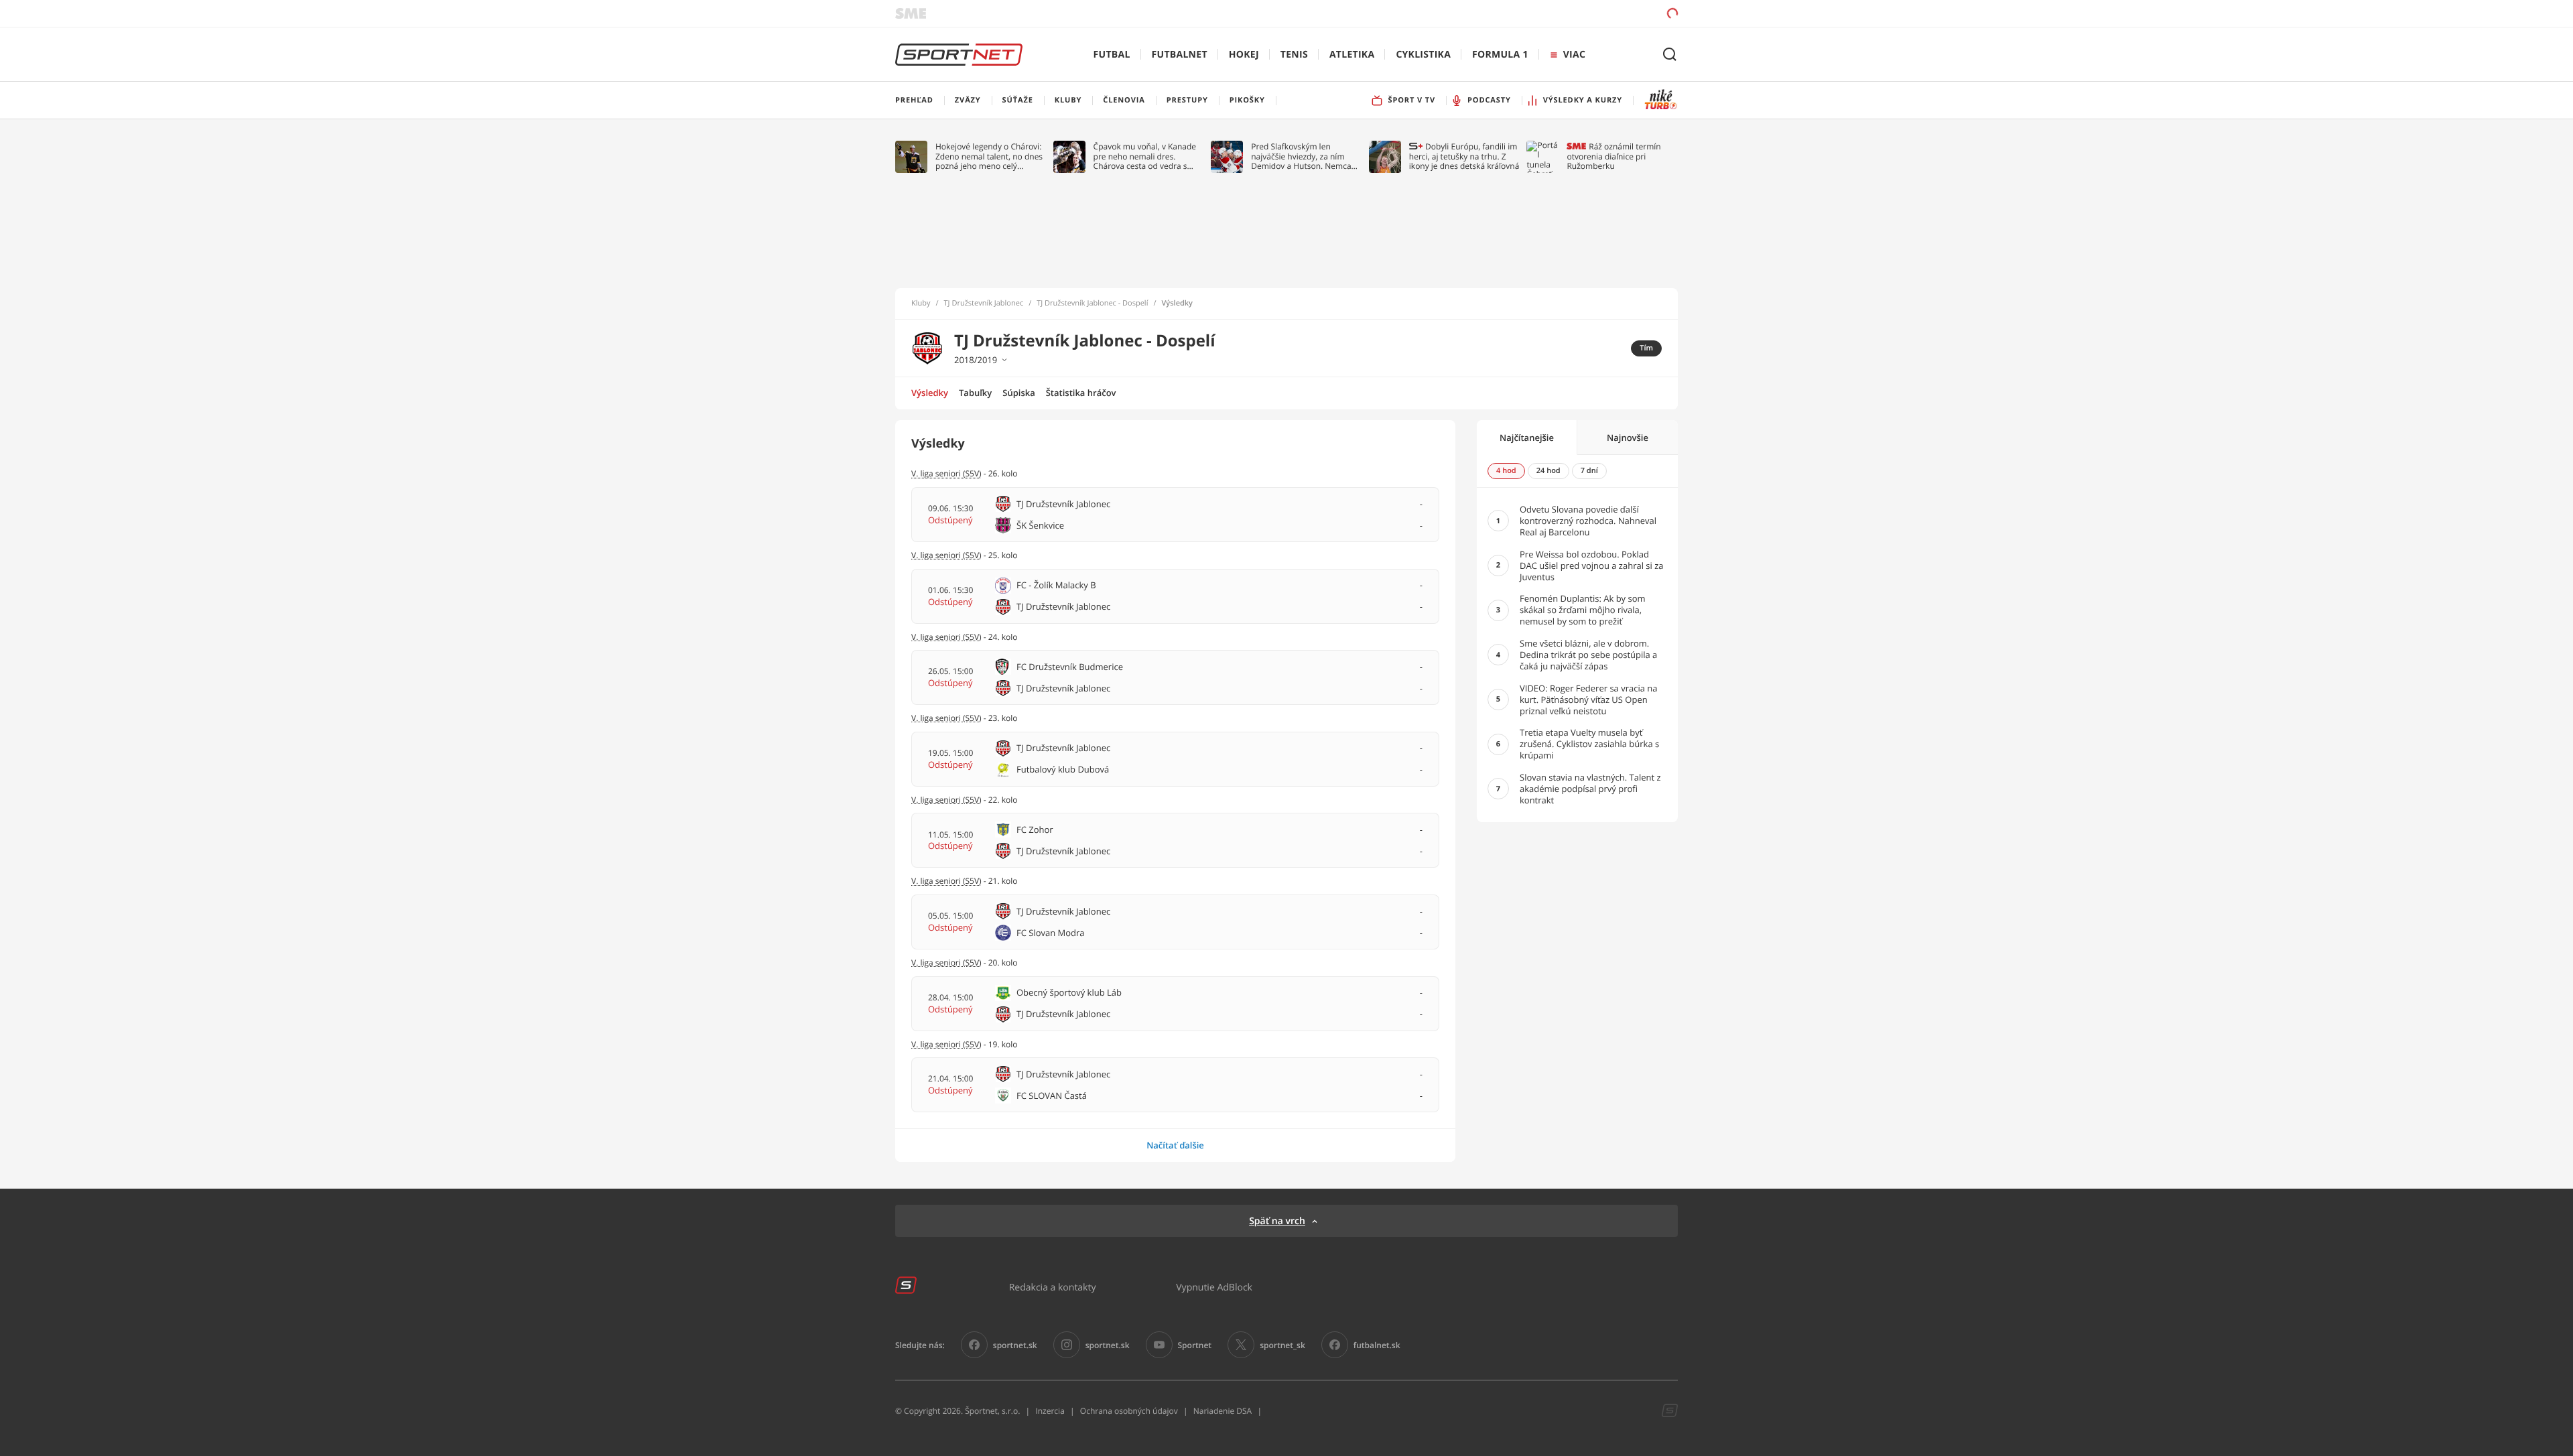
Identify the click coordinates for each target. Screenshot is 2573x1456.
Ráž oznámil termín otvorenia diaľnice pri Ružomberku (1613, 156)
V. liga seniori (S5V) (946, 718)
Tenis (1294, 55)
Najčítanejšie (1527, 438)
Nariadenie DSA (1223, 1411)
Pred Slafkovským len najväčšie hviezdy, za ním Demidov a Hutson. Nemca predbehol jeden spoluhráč (1302, 156)
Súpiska (1018, 393)
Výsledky (930, 393)
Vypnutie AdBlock (1214, 1287)
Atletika (1352, 55)
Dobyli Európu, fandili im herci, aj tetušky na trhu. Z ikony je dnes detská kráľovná (1464, 156)
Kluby (921, 304)
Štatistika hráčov (1081, 393)
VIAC (1574, 55)
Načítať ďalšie (1175, 1145)
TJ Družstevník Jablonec (984, 304)
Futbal (1112, 55)
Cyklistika (1423, 55)
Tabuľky (975, 393)
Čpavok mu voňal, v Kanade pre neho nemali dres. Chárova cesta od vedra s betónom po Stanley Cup (1145, 156)
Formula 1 (1500, 55)
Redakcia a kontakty (1053, 1287)
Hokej (1244, 55)
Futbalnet (1180, 55)
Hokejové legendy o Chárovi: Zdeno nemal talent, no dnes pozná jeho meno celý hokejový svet (989, 156)
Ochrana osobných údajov (1129, 1411)
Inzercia (1050, 1411)
